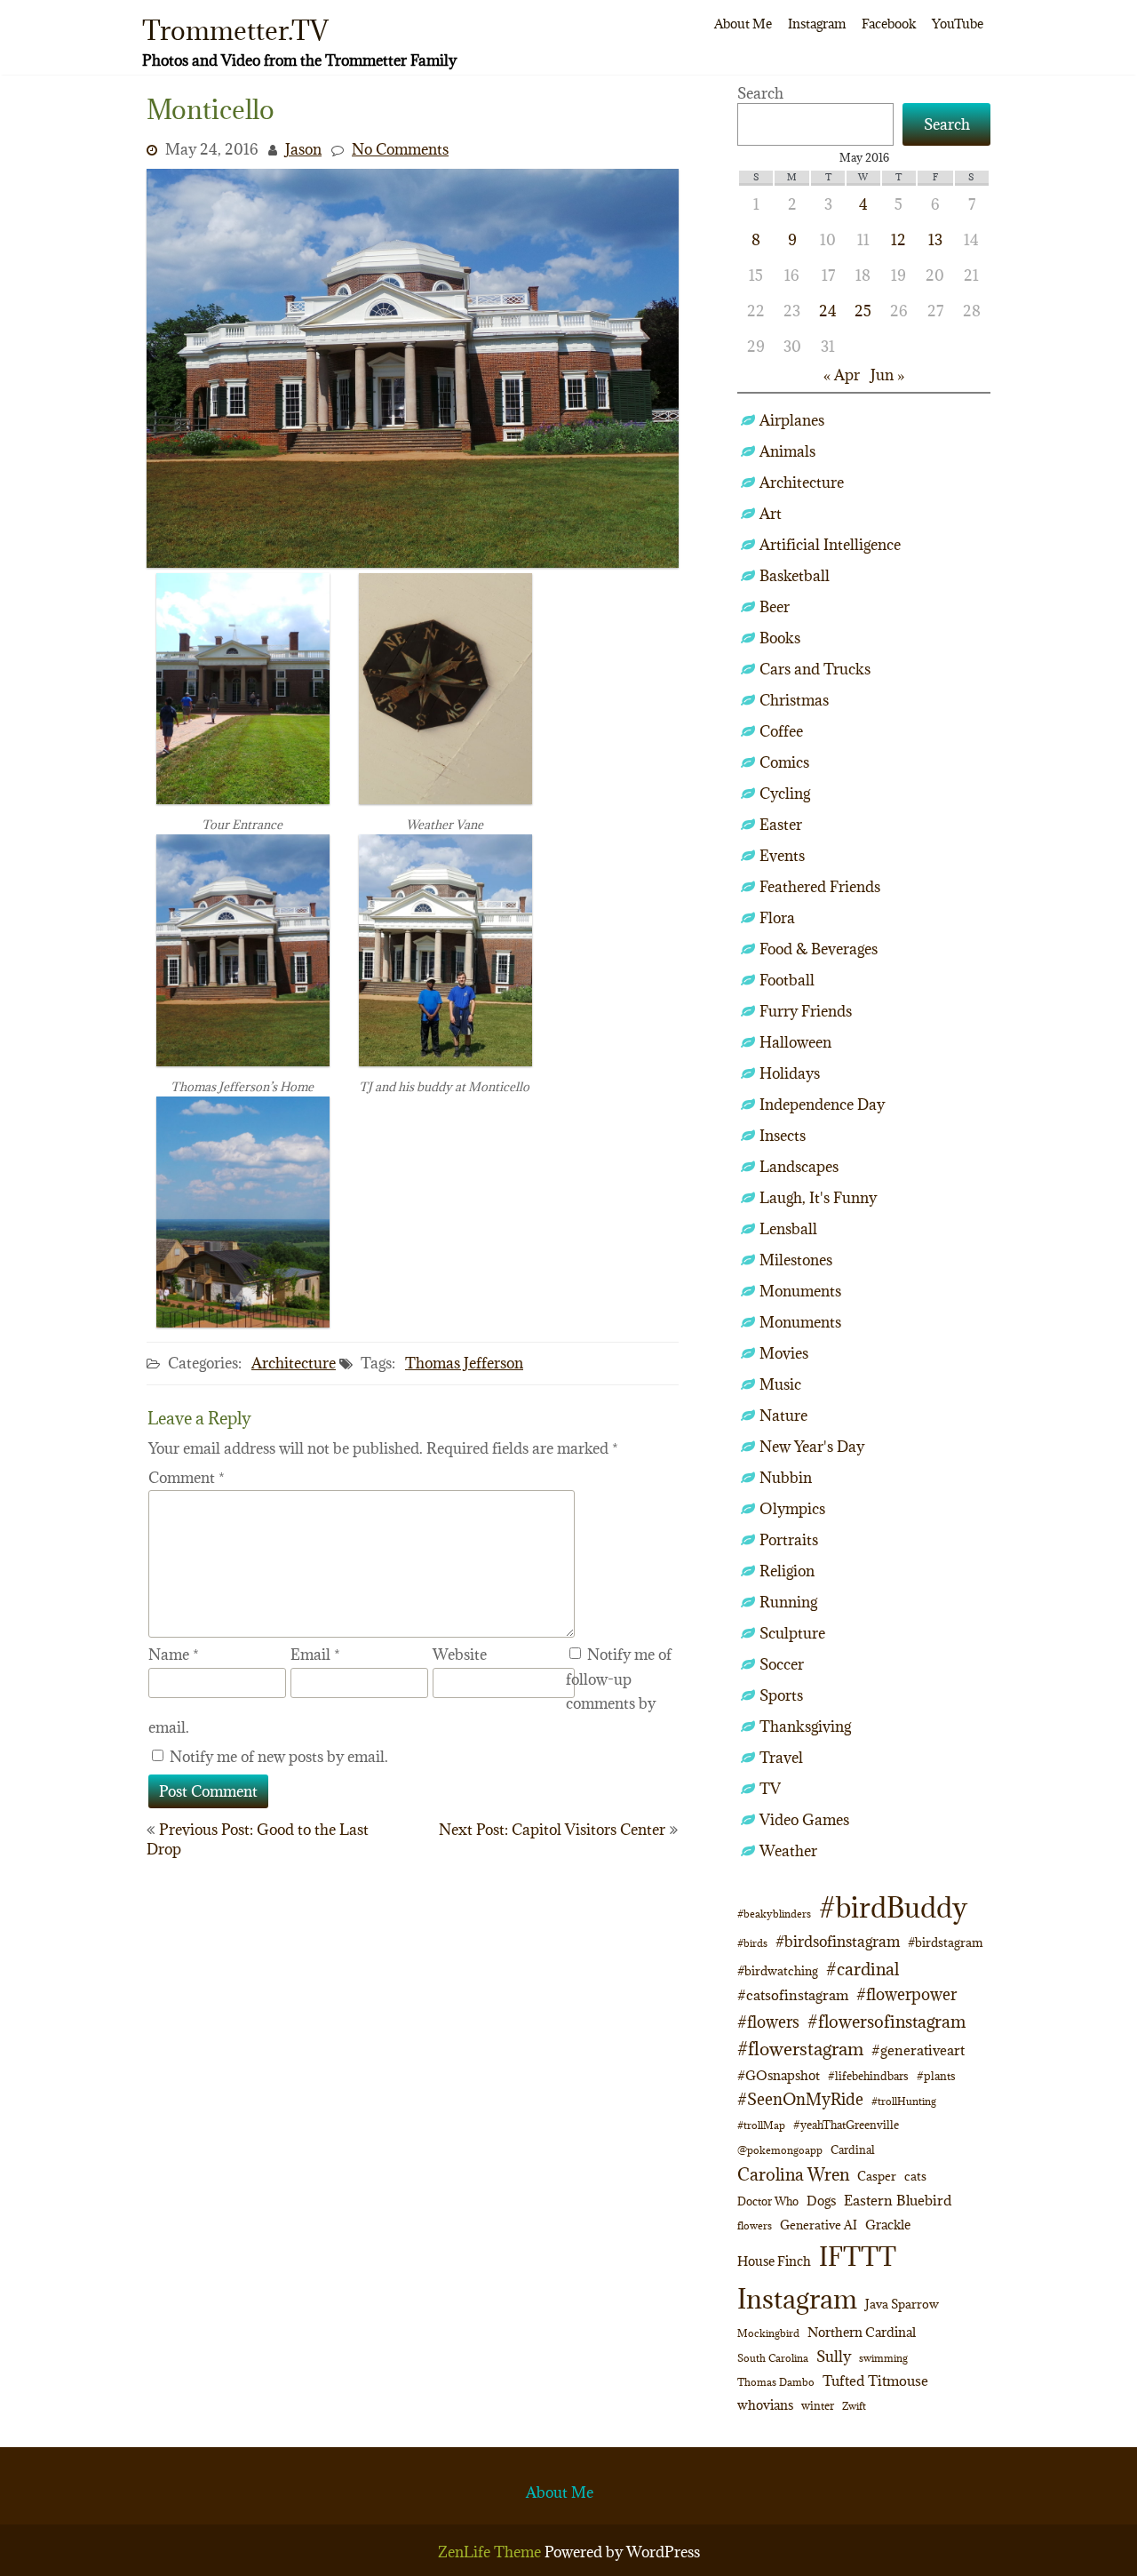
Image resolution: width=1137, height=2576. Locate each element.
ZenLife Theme (491, 2552)
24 (828, 311)
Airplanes (792, 420)
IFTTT (858, 2257)
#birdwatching (778, 1971)
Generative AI (819, 2225)
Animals (787, 451)
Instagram (817, 24)
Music (780, 1384)
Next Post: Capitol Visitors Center (552, 1830)
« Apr (842, 375)
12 (898, 240)
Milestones (796, 1260)
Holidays (790, 1073)
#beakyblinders (774, 1914)
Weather (788, 1851)
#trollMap (761, 2125)
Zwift (854, 2406)
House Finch (774, 2261)
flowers (755, 2225)
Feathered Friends (820, 887)
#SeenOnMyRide (800, 2099)
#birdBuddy (893, 1908)
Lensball (788, 1229)
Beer (775, 607)
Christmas (794, 700)
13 (935, 240)
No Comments (400, 149)
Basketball (795, 576)
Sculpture (792, 1633)
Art (771, 514)
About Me (743, 24)
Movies (784, 1353)
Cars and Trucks (815, 669)
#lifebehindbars (868, 2076)
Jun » (887, 375)
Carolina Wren (793, 2174)
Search (760, 93)
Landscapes (799, 1167)
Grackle (888, 2225)
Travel (781, 1758)
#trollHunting (904, 2101)
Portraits (789, 1540)
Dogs (821, 2201)
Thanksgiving (805, 1727)
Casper (877, 2176)
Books (780, 638)
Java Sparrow (902, 2304)
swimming (883, 2358)
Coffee (781, 731)
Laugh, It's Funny (818, 1198)
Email (315, 1655)
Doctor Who (768, 2201)
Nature (783, 1416)
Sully (834, 2356)
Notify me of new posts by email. (279, 1757)
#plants (936, 2076)
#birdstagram (946, 1942)
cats (915, 2176)
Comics (784, 762)
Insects (783, 1136)
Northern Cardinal (862, 2332)
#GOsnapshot (779, 2075)
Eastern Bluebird (898, 2200)
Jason (303, 149)
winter (818, 2405)
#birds (752, 1943)
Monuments (800, 1291)
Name (174, 1655)
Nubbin (786, 1478)
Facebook (889, 24)
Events (782, 856)
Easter (781, 825)
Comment (187, 1478)
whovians (765, 2405)
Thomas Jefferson (464, 1363)
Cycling (785, 794)
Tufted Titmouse (875, 2381)
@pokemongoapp (780, 2150)
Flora (777, 918)
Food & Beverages (819, 949)
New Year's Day (812, 1447)
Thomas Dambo (776, 2382)
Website (460, 1655)
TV (770, 1789)
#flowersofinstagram (887, 2022)
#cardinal (863, 1969)
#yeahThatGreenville (846, 2125)
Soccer (782, 1664)
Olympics (792, 1509)
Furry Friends (806, 1011)
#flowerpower (906, 1994)
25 (863, 311)
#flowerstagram (800, 2049)
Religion (787, 1571)
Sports (781, 1695)
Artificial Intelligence (830, 545)
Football (787, 980)
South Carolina (773, 2358)
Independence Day (822, 1105)
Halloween (795, 1042)
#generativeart (918, 2050)
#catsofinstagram (793, 1995)
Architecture (294, 1363)
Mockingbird (768, 2333)
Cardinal (853, 2150)
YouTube (958, 24)
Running (788, 1602)
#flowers (768, 2022)
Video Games (804, 1820)
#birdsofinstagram (838, 1942)
